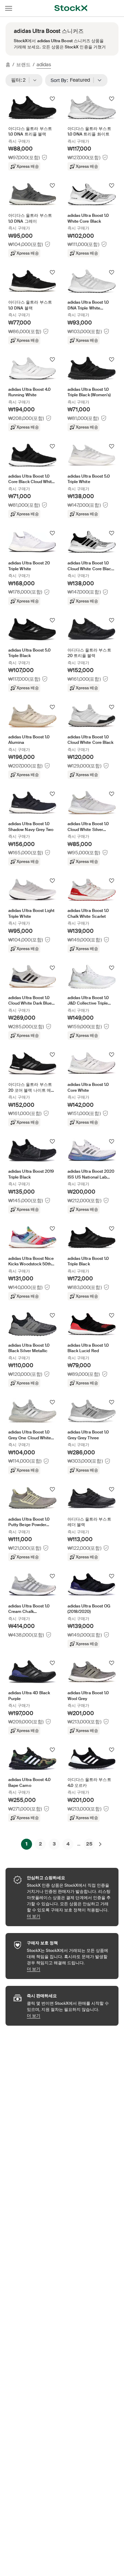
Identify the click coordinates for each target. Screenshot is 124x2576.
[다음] (100, 1844)
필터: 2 (20, 80)
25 (89, 1844)
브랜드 (23, 65)
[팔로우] (52, 99)
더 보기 (69, 1916)
